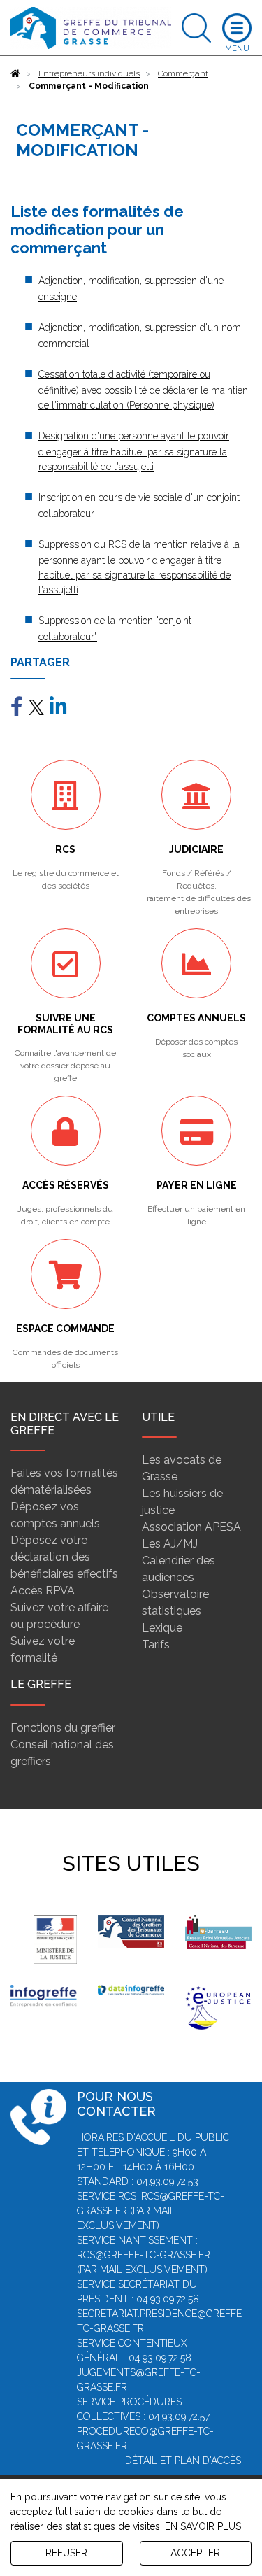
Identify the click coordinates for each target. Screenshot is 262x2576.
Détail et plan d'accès (183, 2461)
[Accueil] (15, 73)
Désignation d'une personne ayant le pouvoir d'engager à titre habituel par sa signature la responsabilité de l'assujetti (134, 451)
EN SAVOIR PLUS (203, 2526)
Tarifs (156, 1644)
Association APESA (191, 1527)
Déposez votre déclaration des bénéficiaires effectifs (64, 1557)
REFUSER (66, 2553)
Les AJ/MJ (170, 1544)
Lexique (162, 1628)
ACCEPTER (195, 2553)
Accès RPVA (43, 1591)
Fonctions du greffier (63, 1728)
